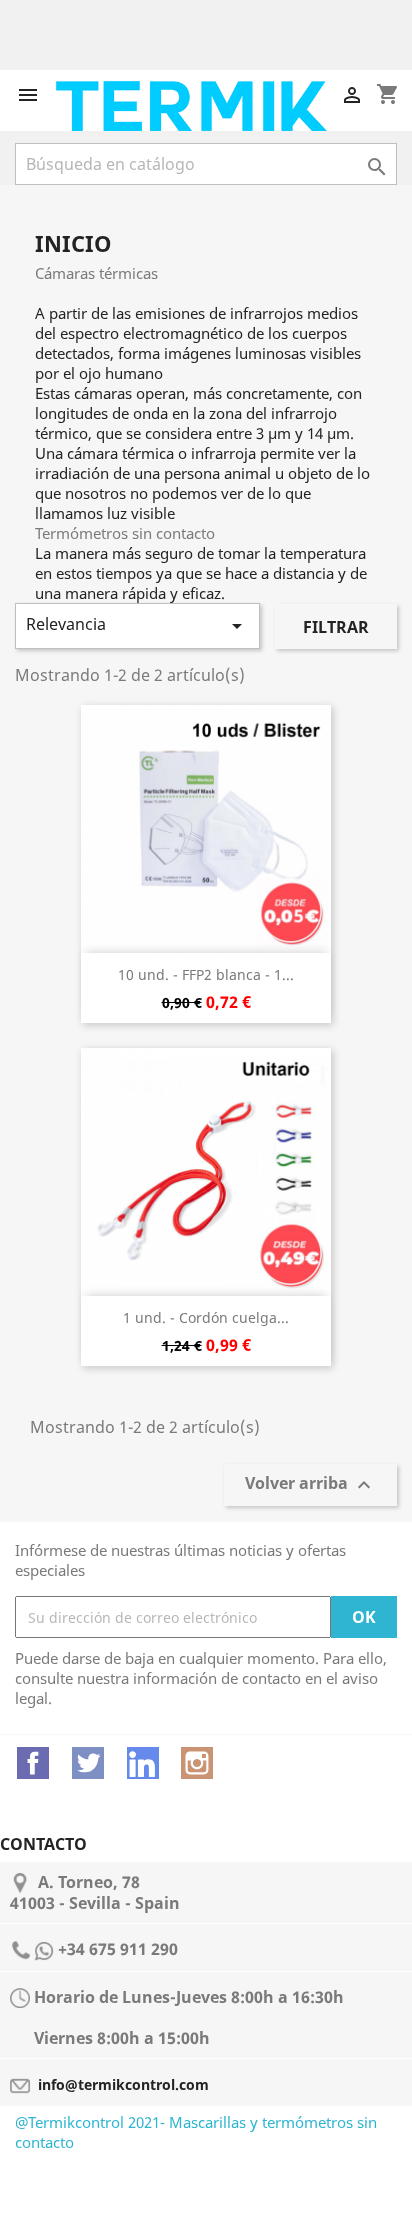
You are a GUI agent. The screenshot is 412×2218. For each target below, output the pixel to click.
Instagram (197, 1763)
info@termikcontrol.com (123, 2084)
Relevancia (137, 625)
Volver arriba (310, 1485)
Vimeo (143, 1763)
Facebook (33, 1763)
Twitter (88, 1763)
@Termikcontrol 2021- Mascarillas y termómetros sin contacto (196, 2132)
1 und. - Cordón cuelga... (206, 1317)
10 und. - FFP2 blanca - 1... (206, 974)
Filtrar (336, 627)
